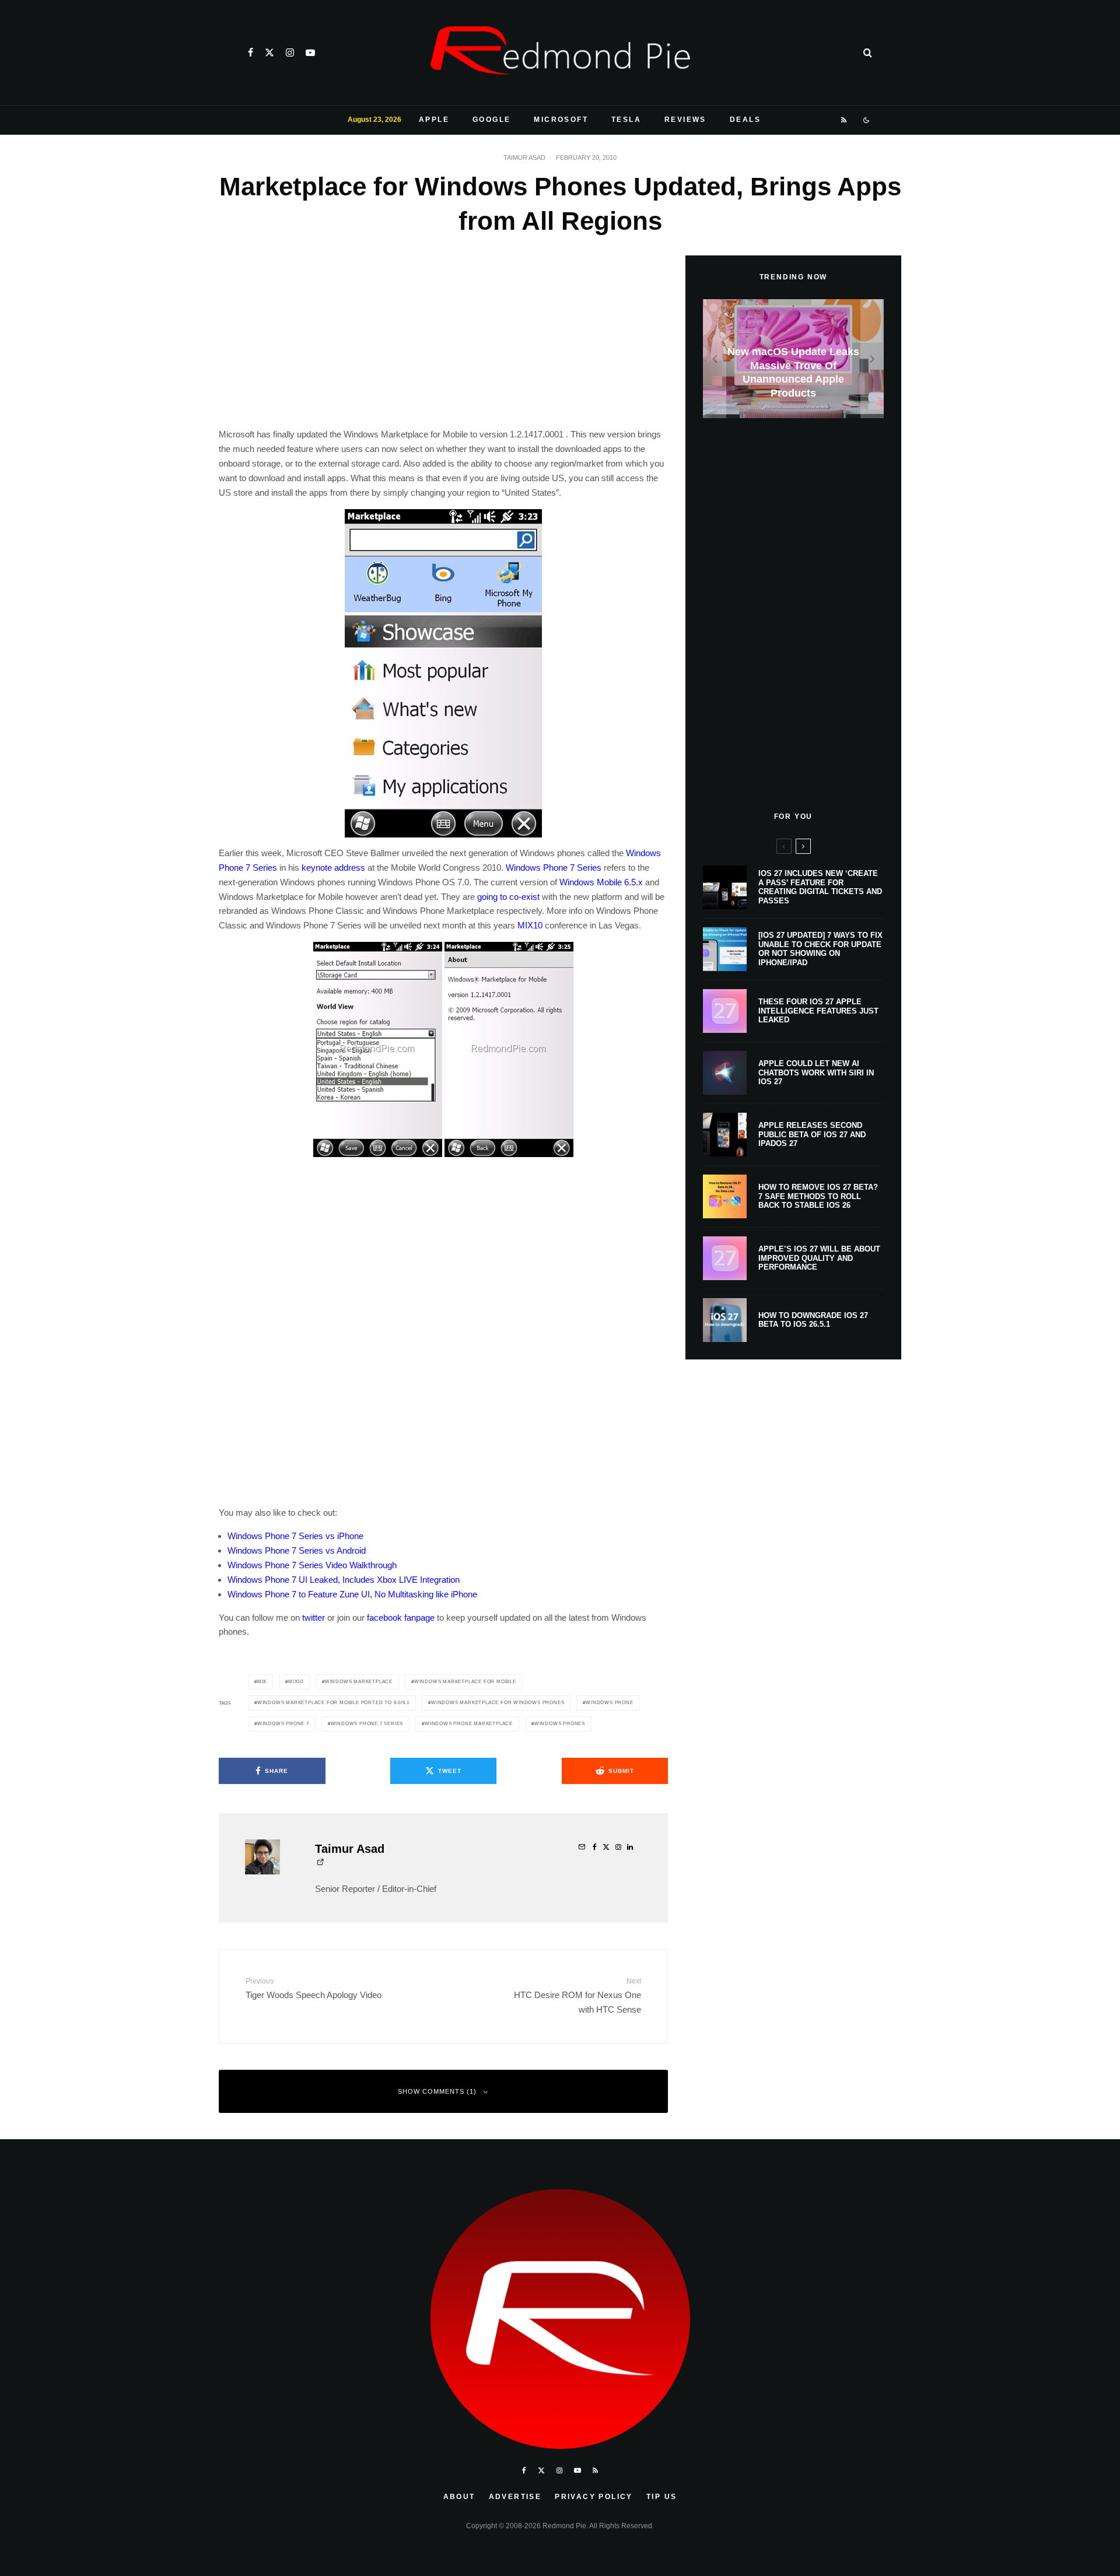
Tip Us (661, 2497)
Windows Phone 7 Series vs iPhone (295, 1536)
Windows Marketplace (359, 1682)
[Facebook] (251, 52)
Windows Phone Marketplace (469, 1724)
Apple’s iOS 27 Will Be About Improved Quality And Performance (819, 1258)
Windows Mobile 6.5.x (601, 882)
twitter (314, 1618)
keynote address (333, 868)
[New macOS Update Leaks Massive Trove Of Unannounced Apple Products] (793, 359)
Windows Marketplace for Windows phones (498, 1703)
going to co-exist (508, 897)
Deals (745, 120)
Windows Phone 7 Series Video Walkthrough (312, 1565)
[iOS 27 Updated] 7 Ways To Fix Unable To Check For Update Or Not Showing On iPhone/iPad (820, 949)
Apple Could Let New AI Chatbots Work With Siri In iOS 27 (816, 1073)
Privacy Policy (594, 2497)
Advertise (515, 2497)
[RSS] (844, 120)
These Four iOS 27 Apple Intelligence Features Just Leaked (818, 1011)
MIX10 (530, 925)
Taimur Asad (524, 157)
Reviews (685, 120)
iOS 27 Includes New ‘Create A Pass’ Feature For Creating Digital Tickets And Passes (820, 887)
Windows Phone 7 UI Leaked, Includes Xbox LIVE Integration (344, 1580)
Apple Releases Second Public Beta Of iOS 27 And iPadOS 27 (812, 1134)
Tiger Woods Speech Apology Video (314, 1988)
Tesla (626, 120)
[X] (269, 52)
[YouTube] (310, 52)
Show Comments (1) (437, 2091)
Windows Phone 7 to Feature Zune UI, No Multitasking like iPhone (352, 1594)
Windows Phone (609, 1703)
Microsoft (561, 120)
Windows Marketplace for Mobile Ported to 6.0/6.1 (333, 1703)
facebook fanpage (401, 1618)
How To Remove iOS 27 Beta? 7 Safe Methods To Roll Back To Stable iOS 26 (818, 1196)
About (459, 2497)
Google (491, 120)
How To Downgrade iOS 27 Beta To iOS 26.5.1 (813, 1320)
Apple (434, 120)
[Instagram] (290, 52)
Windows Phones (560, 1724)
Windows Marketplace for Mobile (465, 1682)
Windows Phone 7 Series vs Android (297, 1550)
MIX (262, 1682)
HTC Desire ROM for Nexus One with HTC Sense (577, 1995)
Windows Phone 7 (283, 1724)
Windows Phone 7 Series (554, 868)
